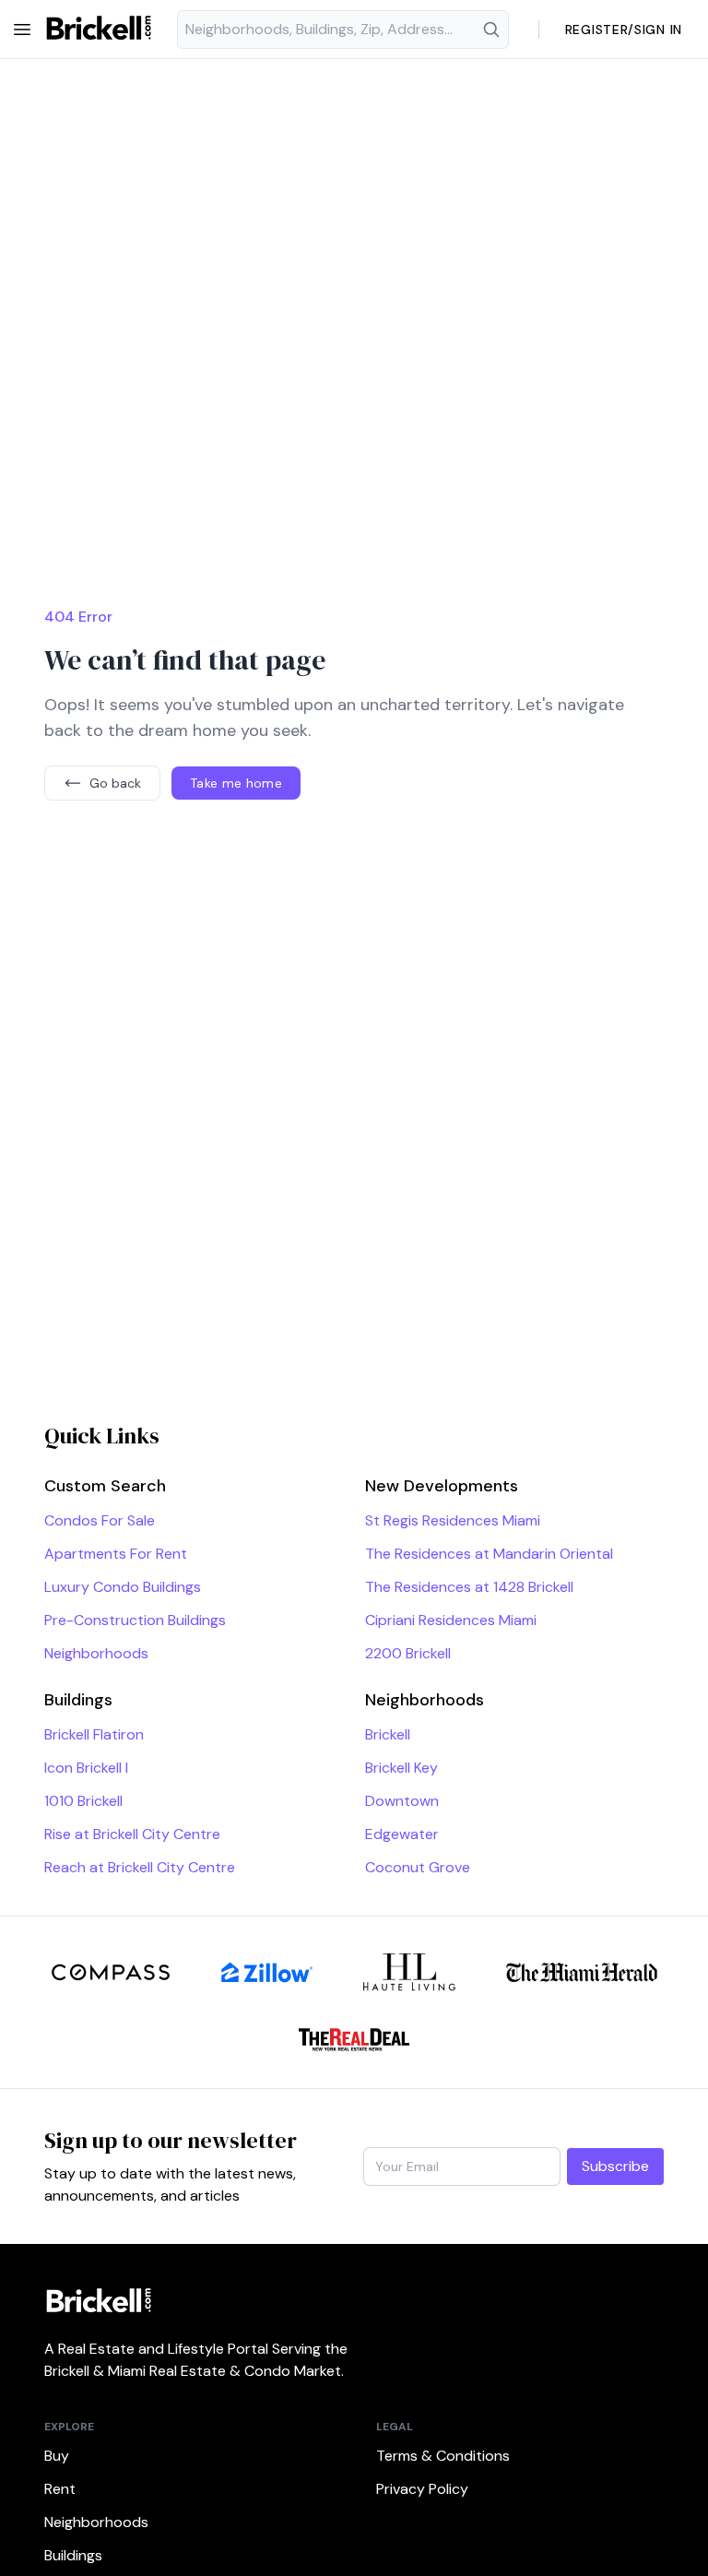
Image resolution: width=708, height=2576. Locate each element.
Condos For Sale (100, 1520)
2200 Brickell (408, 1653)
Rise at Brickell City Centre (132, 1834)
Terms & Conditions (443, 2456)
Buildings (73, 2555)
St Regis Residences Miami (453, 1520)
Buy (57, 2456)
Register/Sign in (624, 30)
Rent (60, 2489)
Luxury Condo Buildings (123, 1587)
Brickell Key (401, 1768)
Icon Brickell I (86, 1768)
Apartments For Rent (116, 1554)
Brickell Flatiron (94, 1734)
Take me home (236, 783)
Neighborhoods (96, 1653)
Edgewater (402, 1834)
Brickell (388, 1734)
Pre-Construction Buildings (135, 1620)
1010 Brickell (83, 1801)
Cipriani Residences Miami (451, 1620)
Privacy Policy (422, 2489)
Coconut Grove (418, 1867)
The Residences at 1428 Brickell (469, 1587)
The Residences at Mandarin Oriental (489, 1554)
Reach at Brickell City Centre (140, 1867)
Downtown (402, 1801)
